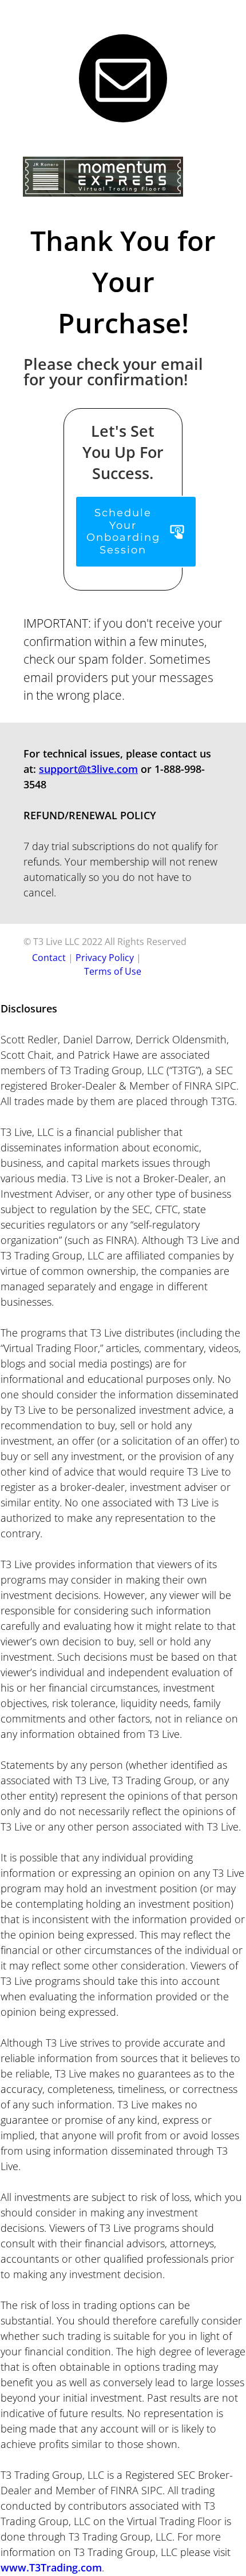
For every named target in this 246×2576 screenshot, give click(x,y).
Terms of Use (113, 971)
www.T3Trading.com (51, 2567)
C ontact (49, 958)
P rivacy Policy (105, 958)
